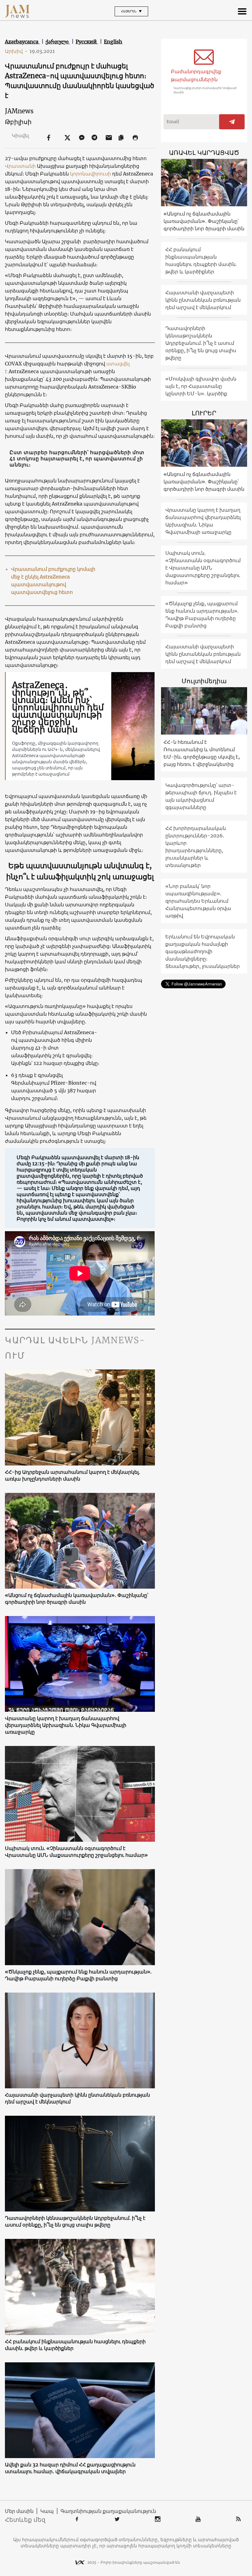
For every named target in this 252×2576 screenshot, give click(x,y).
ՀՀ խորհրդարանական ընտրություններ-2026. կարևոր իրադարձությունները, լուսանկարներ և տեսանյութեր (196, 847)
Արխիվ (16, 51)
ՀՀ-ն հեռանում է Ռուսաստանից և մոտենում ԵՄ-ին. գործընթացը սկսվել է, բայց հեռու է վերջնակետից (202, 753)
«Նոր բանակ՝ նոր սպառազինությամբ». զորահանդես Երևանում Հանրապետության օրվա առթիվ (198, 901)
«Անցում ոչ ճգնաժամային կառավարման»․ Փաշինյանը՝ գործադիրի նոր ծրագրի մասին (77, 1598)
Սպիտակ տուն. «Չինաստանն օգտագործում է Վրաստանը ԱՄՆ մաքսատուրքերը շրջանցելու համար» (76, 1852)
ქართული (58, 42)
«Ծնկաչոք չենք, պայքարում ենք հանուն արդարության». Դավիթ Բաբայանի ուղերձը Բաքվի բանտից (78, 1975)
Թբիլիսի (18, 122)
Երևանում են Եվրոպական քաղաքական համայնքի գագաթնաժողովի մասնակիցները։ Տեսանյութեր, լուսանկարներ (203, 951)
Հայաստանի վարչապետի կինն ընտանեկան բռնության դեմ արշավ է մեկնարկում (77, 2098)
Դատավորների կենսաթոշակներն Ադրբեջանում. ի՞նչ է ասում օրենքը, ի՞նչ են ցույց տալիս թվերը (75, 2221)
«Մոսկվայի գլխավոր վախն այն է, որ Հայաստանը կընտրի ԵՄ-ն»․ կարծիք (201, 386)
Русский (87, 42)
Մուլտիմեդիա (204, 681)
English (113, 42)
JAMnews (19, 111)
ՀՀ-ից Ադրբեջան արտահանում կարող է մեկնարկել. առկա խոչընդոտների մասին (72, 1475)
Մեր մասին (19, 2511)
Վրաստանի (20, 166)
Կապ (47, 2511)
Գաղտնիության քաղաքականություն (108, 2511)
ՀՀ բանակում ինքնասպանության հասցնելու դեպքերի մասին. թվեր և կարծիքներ (75, 2345)
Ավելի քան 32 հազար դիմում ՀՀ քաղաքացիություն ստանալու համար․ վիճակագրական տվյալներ (70, 2468)
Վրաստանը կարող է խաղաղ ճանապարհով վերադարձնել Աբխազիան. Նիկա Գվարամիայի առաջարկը (66, 1725)
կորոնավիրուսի (91, 174)
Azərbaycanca (22, 42)
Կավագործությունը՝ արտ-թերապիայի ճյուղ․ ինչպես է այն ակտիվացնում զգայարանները (201, 796)
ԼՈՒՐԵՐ (204, 413)
